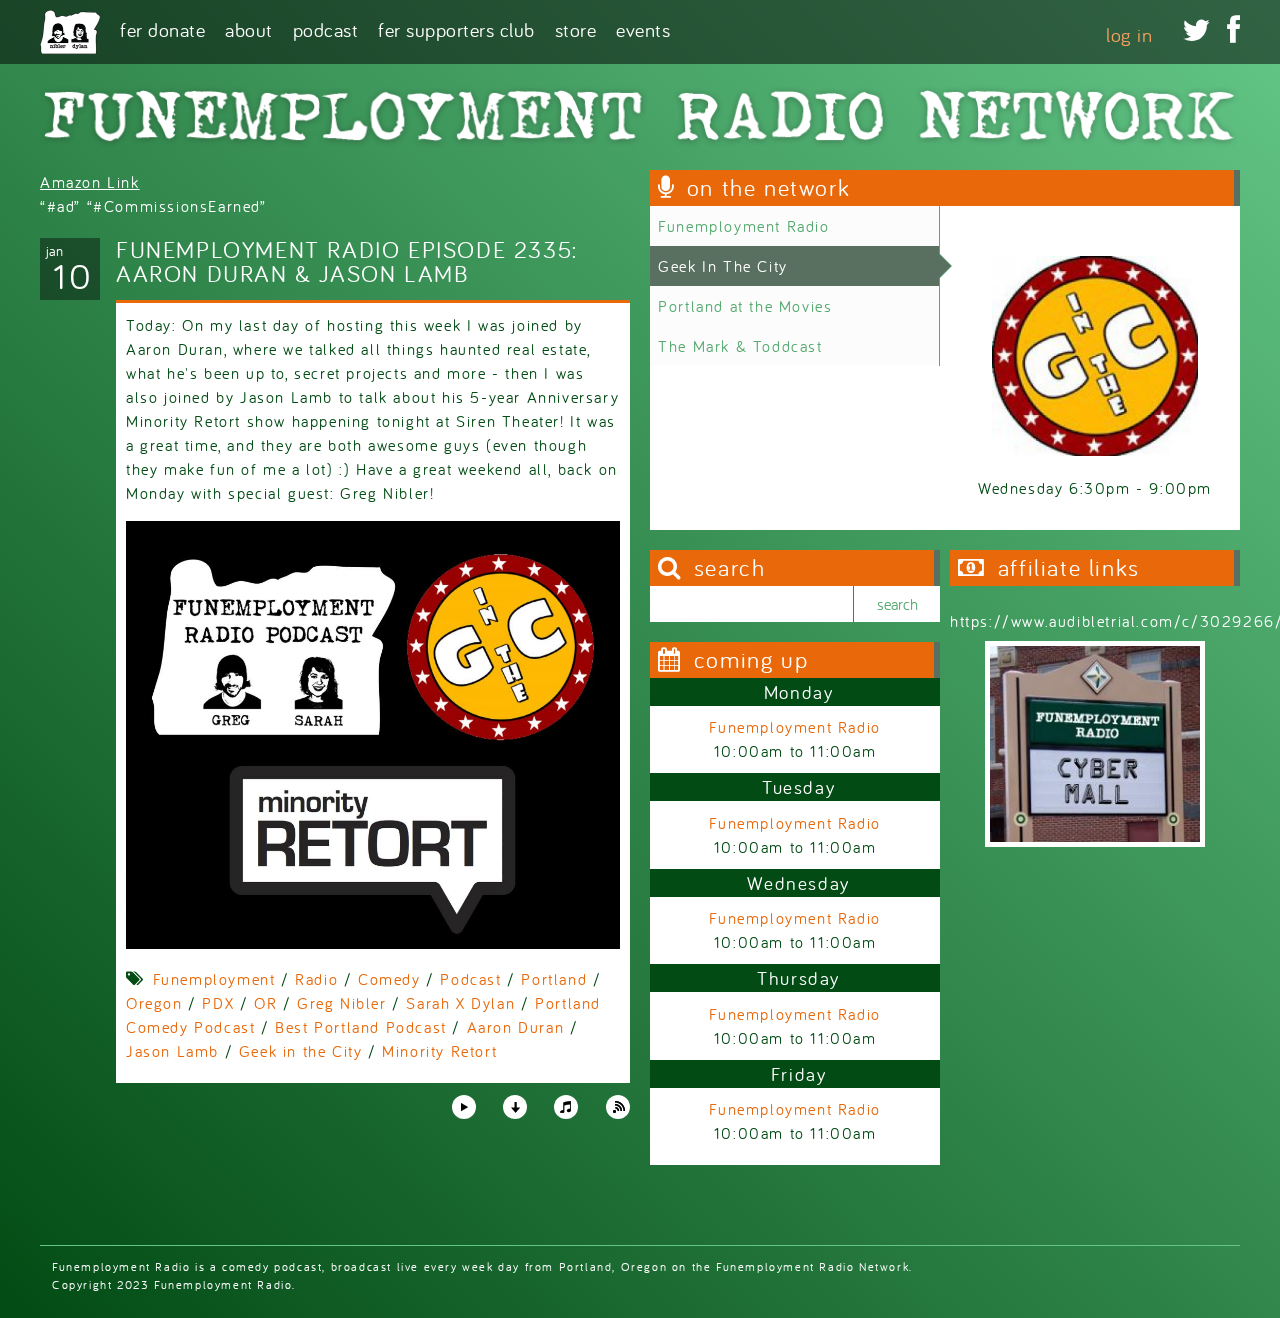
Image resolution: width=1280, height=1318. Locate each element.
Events (643, 28)
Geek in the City (301, 1051)
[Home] (70, 32)
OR (265, 1003)
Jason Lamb (172, 1051)
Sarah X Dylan (460, 1003)
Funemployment (214, 979)
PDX (218, 1003)
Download (515, 1107)
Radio (316, 979)
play (463, 1106)
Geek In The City (723, 266)
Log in (1129, 34)
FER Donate (162, 28)
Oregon (154, 1003)
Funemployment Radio (743, 226)
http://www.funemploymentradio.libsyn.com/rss (618, 1107)
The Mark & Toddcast (740, 346)
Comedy (389, 979)
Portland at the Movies (745, 306)
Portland (554, 979)
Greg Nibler (342, 1003)
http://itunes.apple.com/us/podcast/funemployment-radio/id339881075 (566, 1107)
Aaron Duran (516, 1027)
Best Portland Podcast (361, 1027)
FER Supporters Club (456, 28)
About (249, 28)
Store (576, 28)
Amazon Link (90, 182)
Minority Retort (439, 1051)
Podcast (326, 28)
